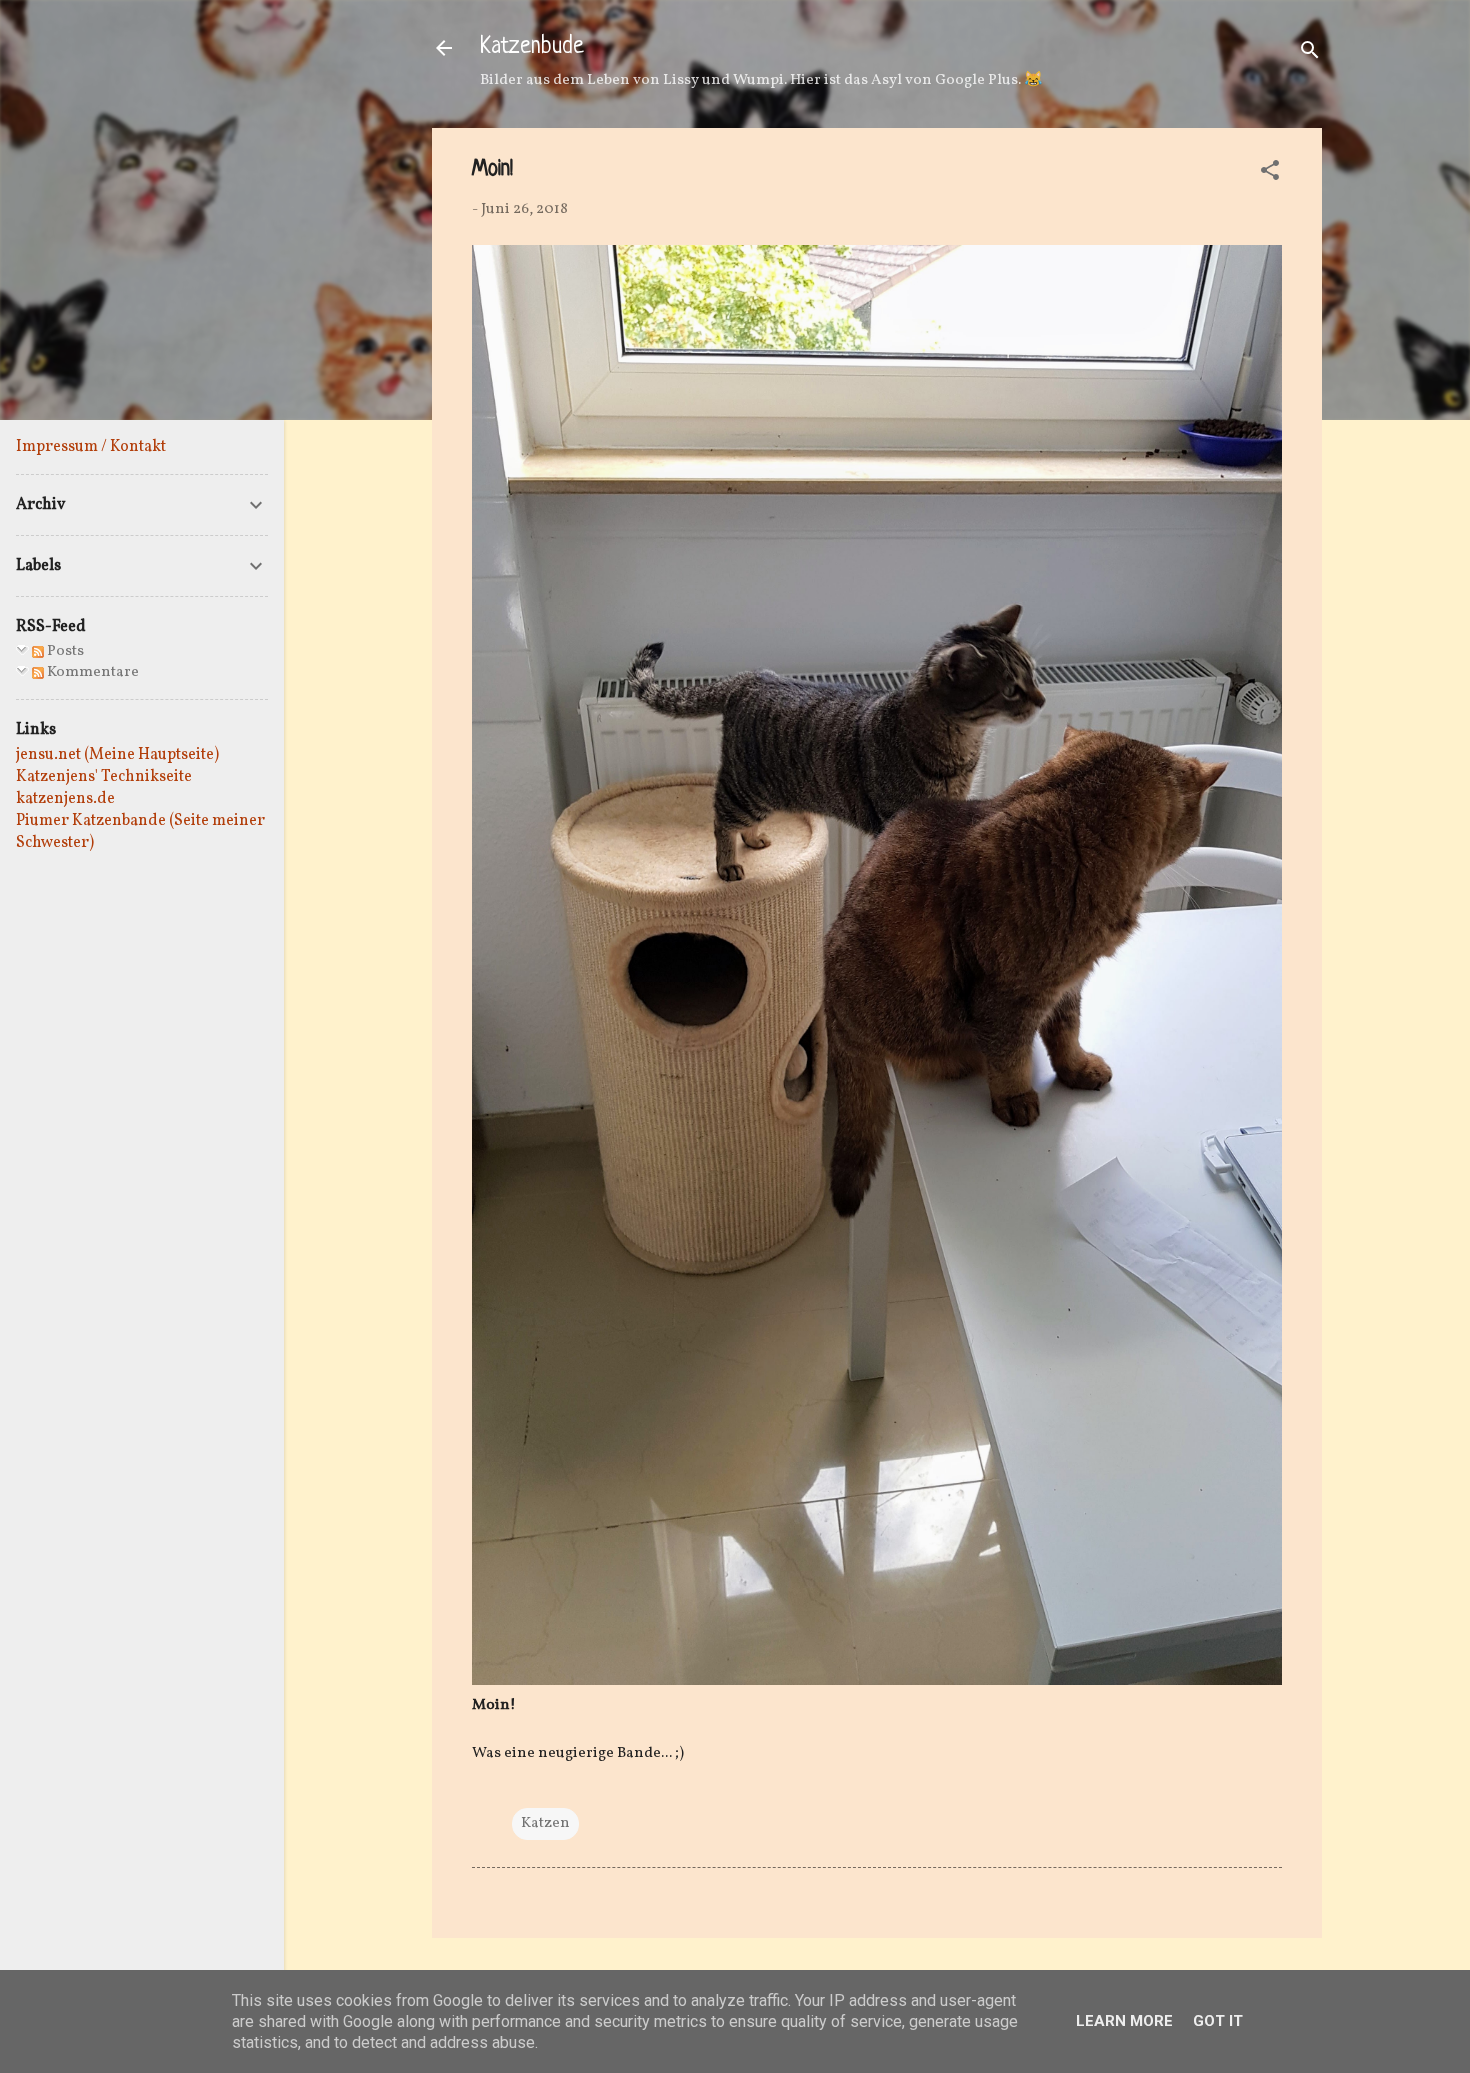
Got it (1218, 2021)
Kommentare (91, 672)
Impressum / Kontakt (91, 447)
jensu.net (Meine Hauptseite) (117, 755)
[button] (1270, 174)
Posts (64, 651)
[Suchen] (1310, 54)
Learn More (1124, 2021)
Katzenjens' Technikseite (104, 777)
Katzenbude (532, 47)
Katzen (545, 1823)
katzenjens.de (65, 799)
